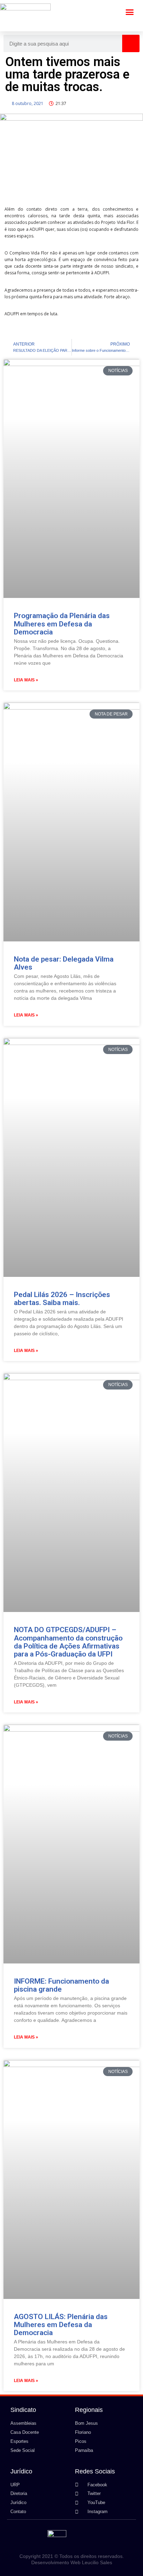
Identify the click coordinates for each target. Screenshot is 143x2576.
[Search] (131, 43)
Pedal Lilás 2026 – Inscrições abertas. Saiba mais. (62, 1299)
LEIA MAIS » (26, 680)
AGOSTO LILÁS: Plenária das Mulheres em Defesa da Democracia (61, 2325)
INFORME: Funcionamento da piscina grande (61, 1985)
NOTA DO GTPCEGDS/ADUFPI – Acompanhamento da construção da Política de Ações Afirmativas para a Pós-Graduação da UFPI (68, 1642)
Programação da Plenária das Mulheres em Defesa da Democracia (62, 624)
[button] (130, 12)
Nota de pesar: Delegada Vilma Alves (64, 963)
